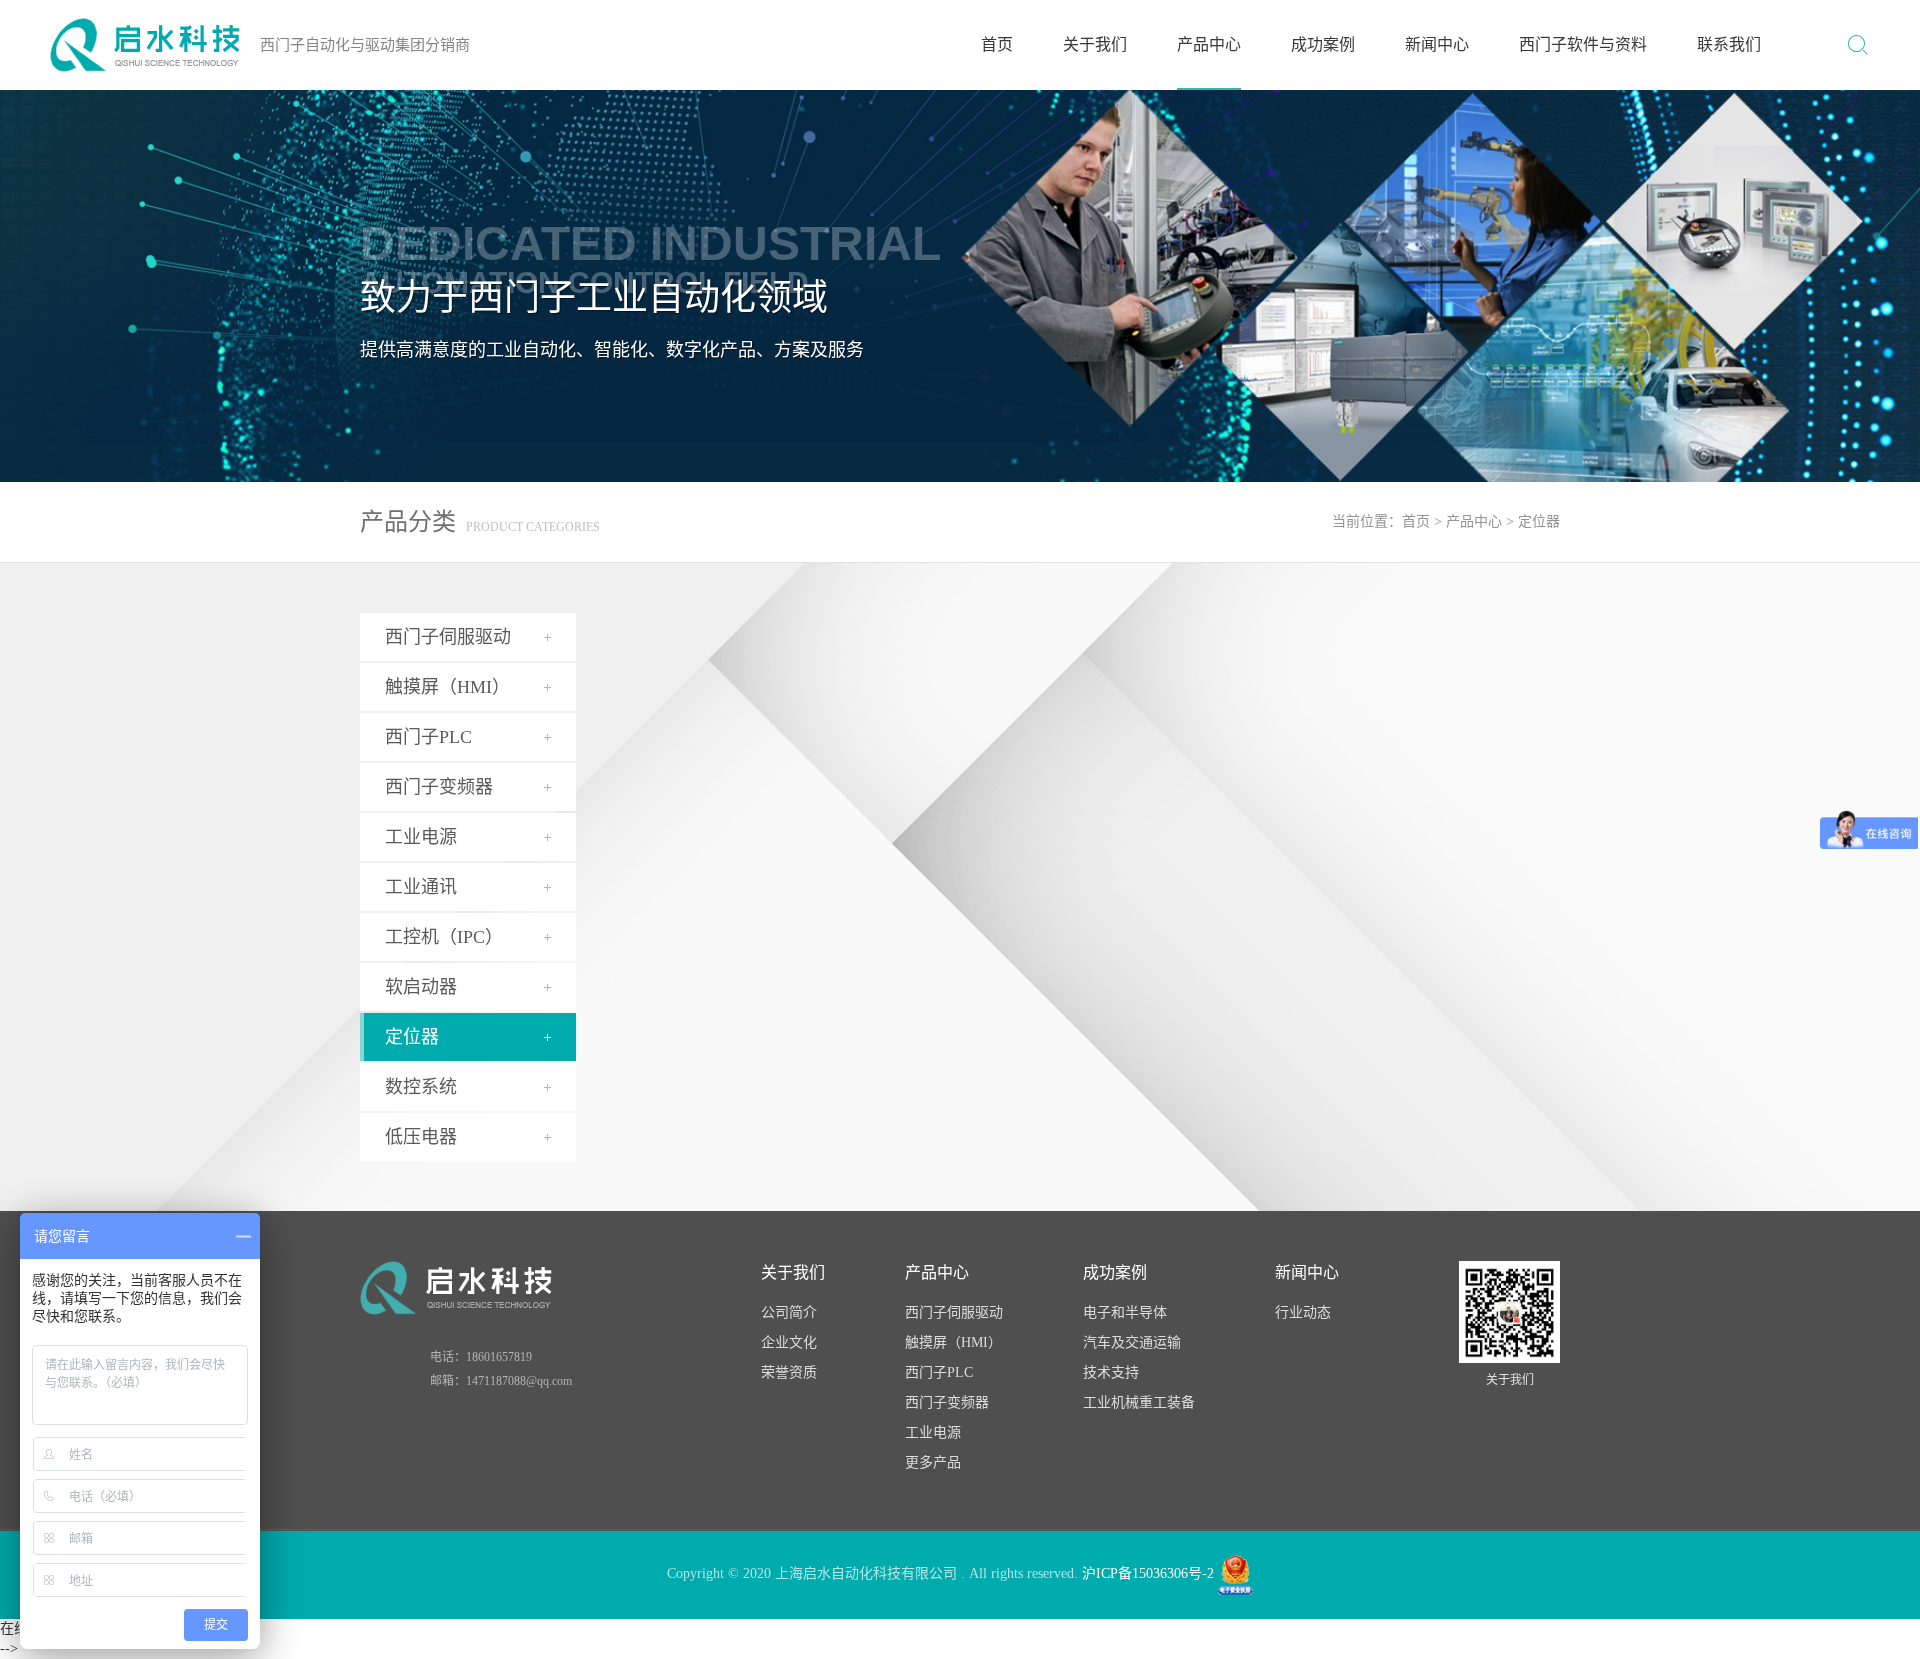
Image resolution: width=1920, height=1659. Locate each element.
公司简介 (789, 1312)
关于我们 (1095, 44)
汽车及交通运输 (1132, 1342)
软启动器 (421, 987)
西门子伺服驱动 (954, 1312)
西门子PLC (939, 1372)
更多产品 (933, 1462)
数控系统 (421, 1087)
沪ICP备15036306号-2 (1148, 1573)
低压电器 (421, 1137)
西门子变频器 (947, 1402)
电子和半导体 (1125, 1312)
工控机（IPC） (444, 937)
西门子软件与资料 (1583, 44)
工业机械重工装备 (1139, 1402)
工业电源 (421, 837)
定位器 (1539, 521)
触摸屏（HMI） (447, 687)
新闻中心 (1437, 44)
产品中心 (1209, 44)
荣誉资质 (789, 1372)
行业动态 (1303, 1312)
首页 (997, 44)
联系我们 (1729, 44)
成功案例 (1323, 44)
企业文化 (789, 1342)
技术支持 (1111, 1372)
